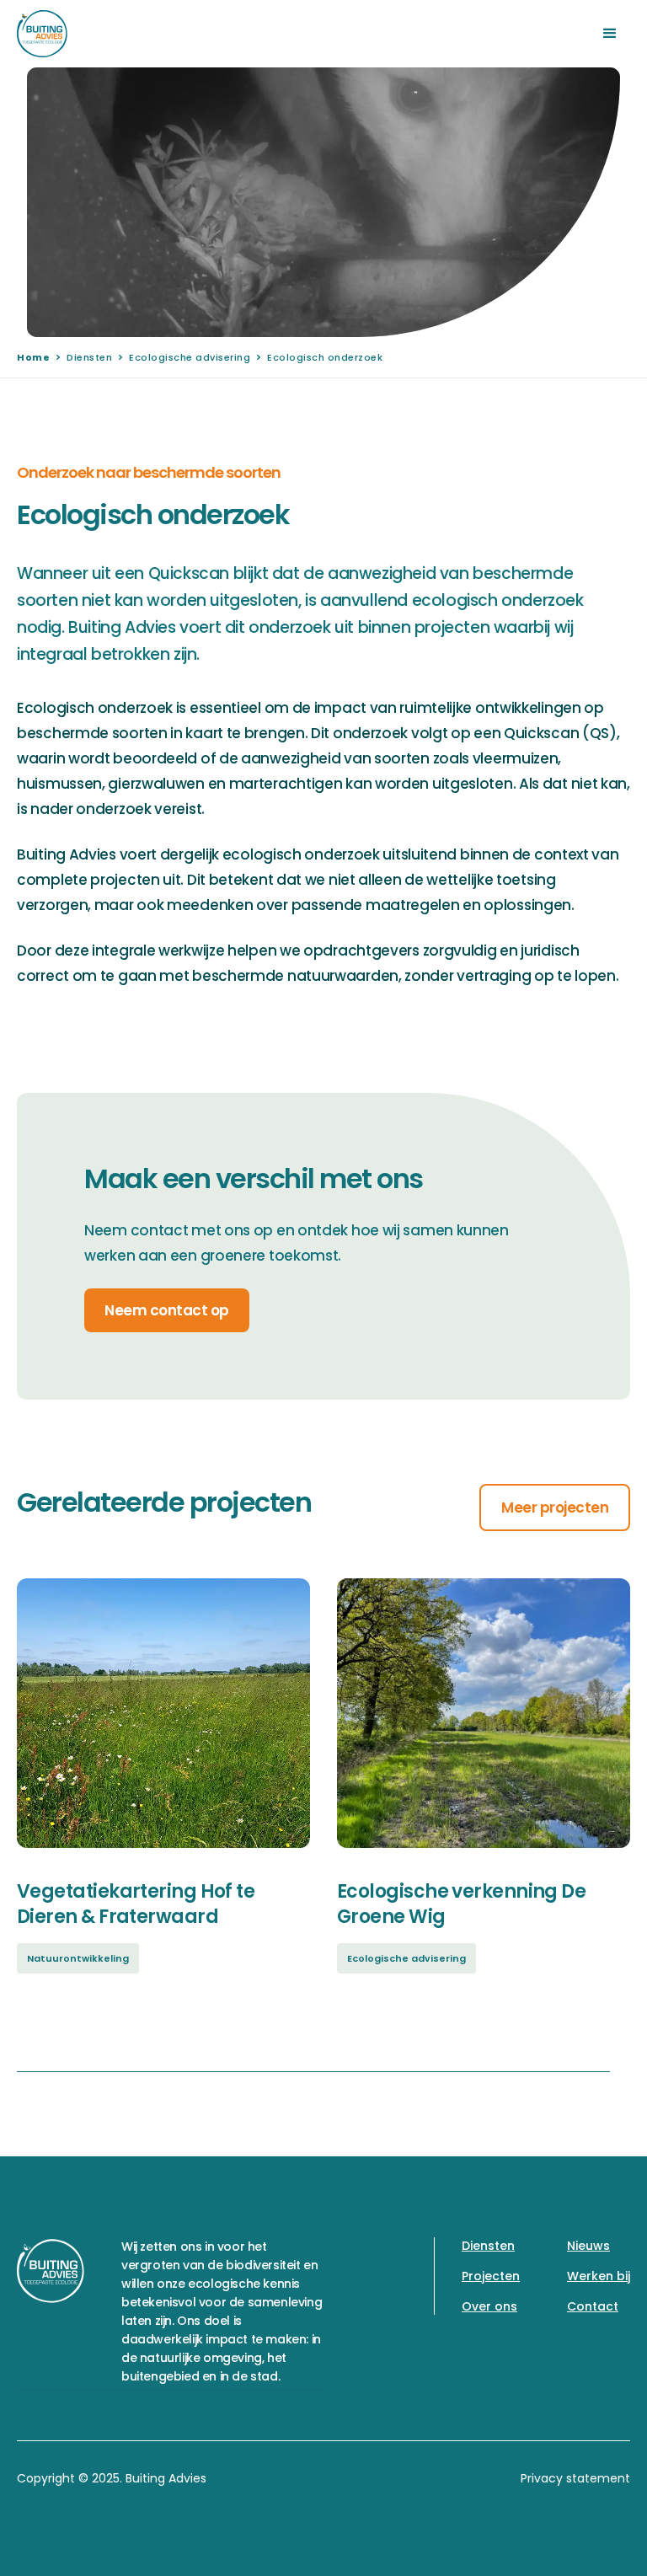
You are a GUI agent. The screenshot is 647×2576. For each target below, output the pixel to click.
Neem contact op (167, 1310)
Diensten (89, 357)
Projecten (491, 2276)
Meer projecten (555, 1508)
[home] (42, 34)
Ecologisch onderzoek (325, 357)
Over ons (489, 2306)
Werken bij (599, 2276)
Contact (593, 2306)
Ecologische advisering (190, 357)
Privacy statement (575, 2478)
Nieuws (588, 2246)
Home (33, 357)
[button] (610, 34)
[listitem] (163, 1801)
